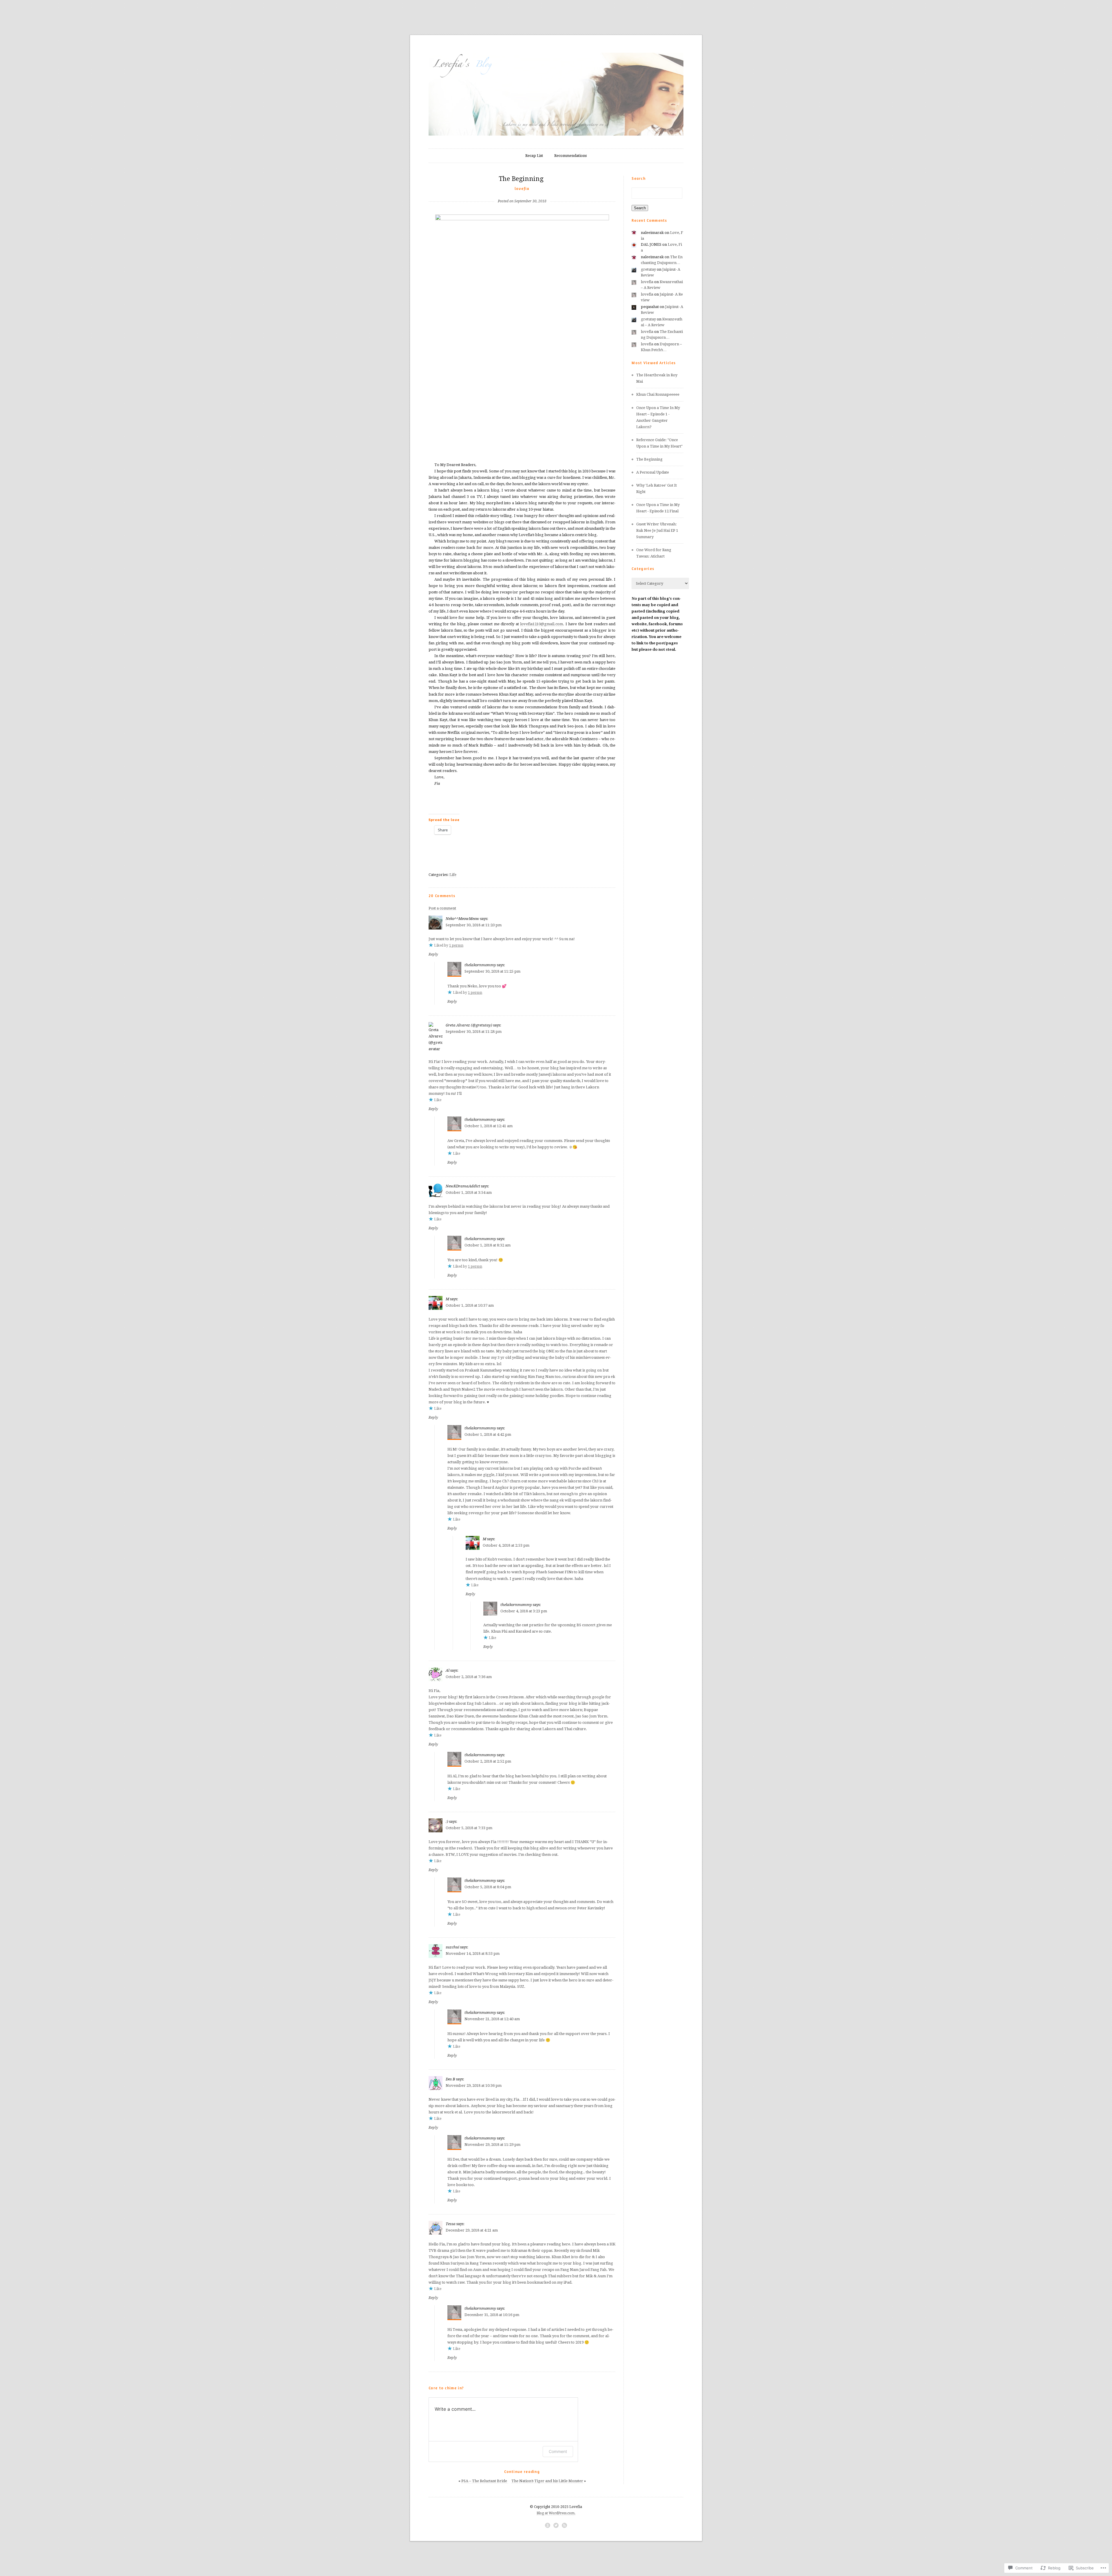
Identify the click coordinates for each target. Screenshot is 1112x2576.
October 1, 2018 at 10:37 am (470, 1305)
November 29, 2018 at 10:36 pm (474, 2085)
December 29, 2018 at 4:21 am (472, 2230)
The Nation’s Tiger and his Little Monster (547, 2481)
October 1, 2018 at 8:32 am (488, 1245)
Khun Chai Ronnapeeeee (658, 394)
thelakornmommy (480, 965)
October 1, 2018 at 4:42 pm (488, 1434)
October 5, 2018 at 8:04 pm (488, 1887)
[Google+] (548, 2525)
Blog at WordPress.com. (556, 2513)
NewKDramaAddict (463, 1186)
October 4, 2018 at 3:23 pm (524, 1611)
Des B (450, 2079)
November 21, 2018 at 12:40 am (492, 2019)
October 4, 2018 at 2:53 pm (506, 1545)
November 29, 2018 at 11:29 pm (492, 2145)
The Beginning (650, 459)
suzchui (452, 1947)
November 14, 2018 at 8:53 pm (473, 1953)
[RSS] (564, 2525)
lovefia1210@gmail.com (542, 624)
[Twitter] (556, 2525)
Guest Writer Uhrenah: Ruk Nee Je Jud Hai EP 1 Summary (657, 530)
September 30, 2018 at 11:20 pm (474, 925)
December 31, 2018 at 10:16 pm (492, 2315)
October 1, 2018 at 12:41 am (489, 1126)
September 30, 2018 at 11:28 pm (474, 1032)
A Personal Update (653, 472)
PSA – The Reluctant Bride (485, 2481)
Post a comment (442, 908)
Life (453, 875)
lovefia (522, 188)
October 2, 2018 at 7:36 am (469, 1677)
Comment (558, 2451)
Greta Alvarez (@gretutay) (469, 1025)
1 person (456, 945)
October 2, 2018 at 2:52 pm (488, 1761)
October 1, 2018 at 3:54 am (469, 1192)
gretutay (648, 269)
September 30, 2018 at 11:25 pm (492, 971)
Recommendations (570, 156)
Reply (433, 954)
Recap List (534, 156)
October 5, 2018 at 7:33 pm (469, 1828)
